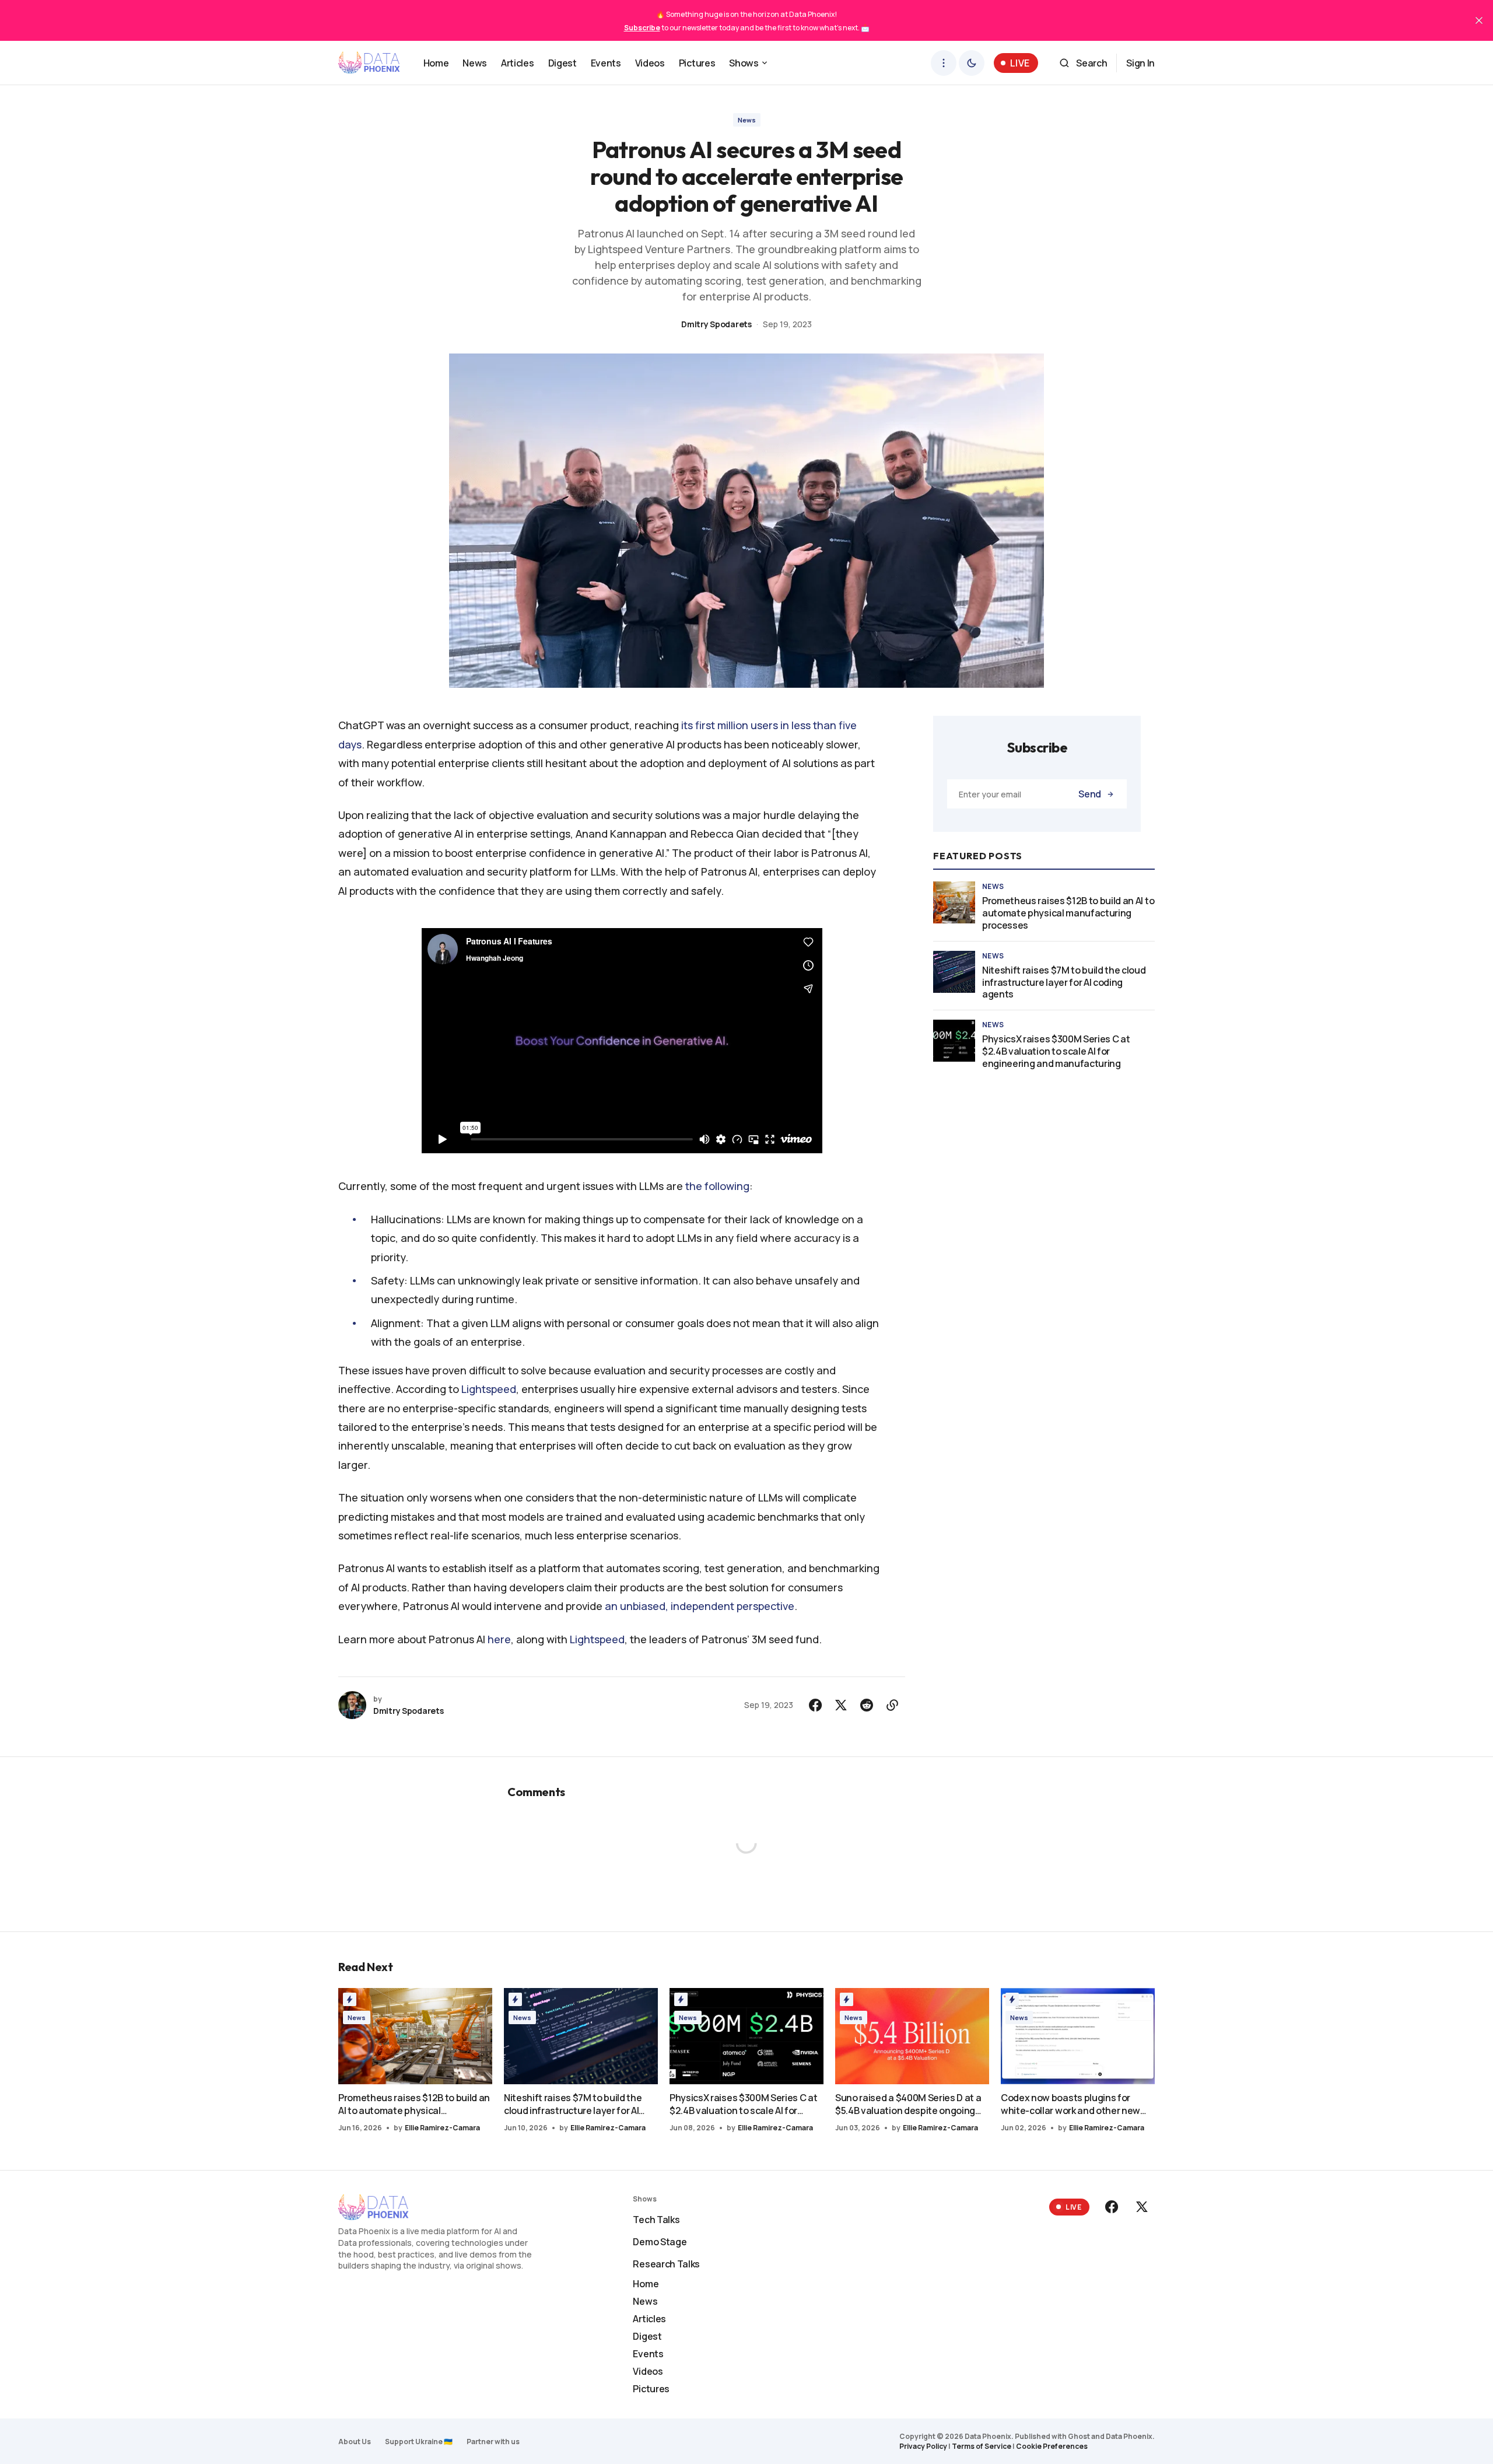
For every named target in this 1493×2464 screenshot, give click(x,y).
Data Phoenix (1129, 2436)
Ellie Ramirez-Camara (442, 2128)
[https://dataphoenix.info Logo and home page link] (369, 63)
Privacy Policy (923, 2446)
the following (717, 1186)
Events (648, 2354)
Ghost (1079, 2436)
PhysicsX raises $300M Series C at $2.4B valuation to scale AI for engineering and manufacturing (1056, 1051)
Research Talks (666, 2264)
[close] (1479, 20)
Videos (648, 2371)
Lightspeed (489, 1389)
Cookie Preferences (1052, 2446)
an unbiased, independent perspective (700, 1606)
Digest (647, 2336)
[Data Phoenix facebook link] (1113, 2207)
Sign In (1140, 63)
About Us (355, 2442)
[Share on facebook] (815, 1705)
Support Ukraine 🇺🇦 (419, 2442)
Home (646, 2284)
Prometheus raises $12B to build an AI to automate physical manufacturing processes (1068, 913)
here (499, 1639)
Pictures (651, 2389)
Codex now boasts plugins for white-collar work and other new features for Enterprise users (1070, 2104)
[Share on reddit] (867, 1705)
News (747, 120)
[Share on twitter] (841, 1705)
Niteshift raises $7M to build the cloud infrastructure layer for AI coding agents (1064, 982)
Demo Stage (660, 2242)
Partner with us (493, 2442)
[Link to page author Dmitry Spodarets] (352, 1705)
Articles (649, 2319)
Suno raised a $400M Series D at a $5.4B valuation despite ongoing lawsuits (908, 2104)
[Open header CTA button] (944, 63)
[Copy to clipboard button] (892, 1705)
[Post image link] (954, 902)
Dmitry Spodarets (716, 324)
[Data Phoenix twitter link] (1141, 2207)
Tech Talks (656, 2220)
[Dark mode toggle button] (972, 63)
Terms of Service (982, 2446)
